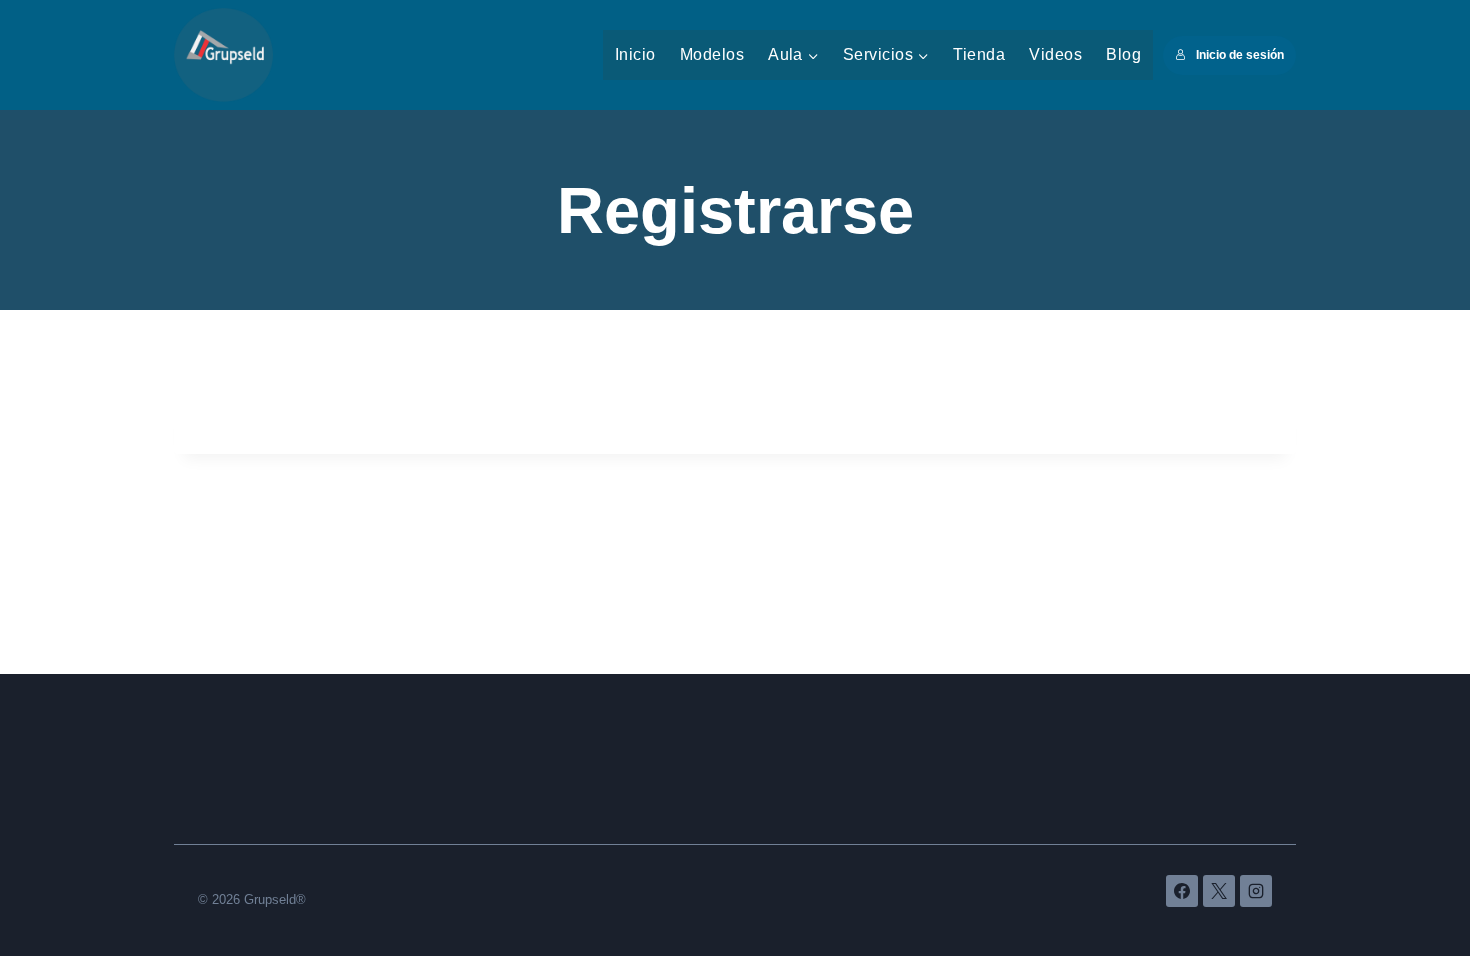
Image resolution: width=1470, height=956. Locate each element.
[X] (1219, 891)
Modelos (712, 54)
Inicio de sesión (1240, 55)
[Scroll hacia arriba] (1408, 882)
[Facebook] (1182, 891)
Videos (1055, 54)
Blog (1123, 54)
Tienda (979, 54)
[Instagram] (1256, 891)
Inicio (635, 54)
